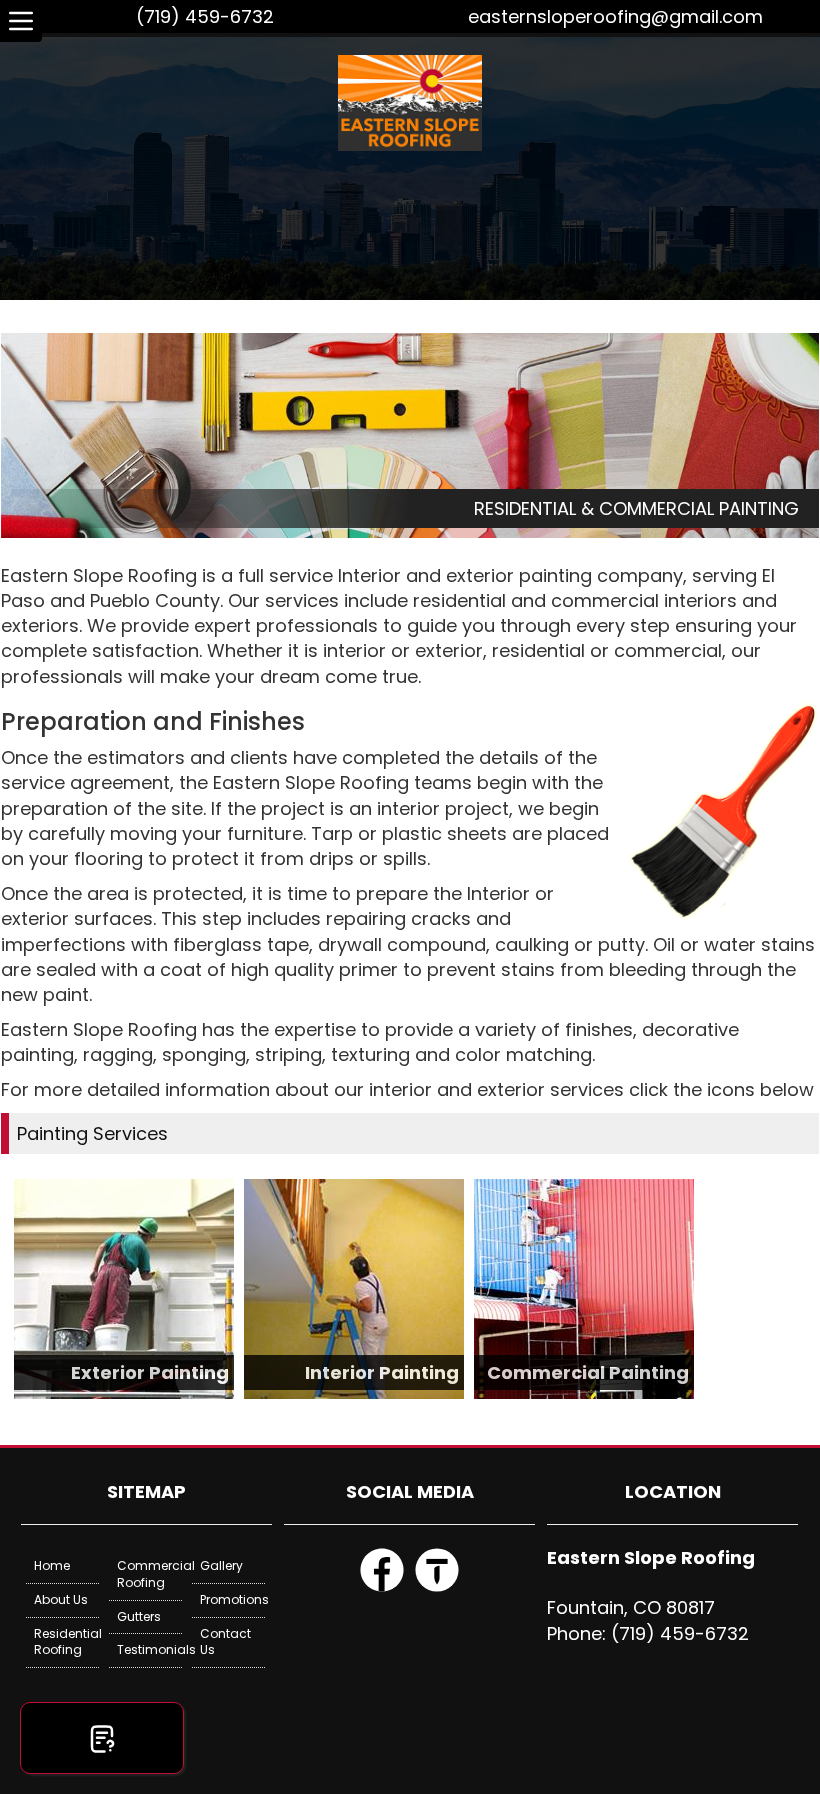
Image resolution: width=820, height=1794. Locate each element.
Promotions (232, 1599)
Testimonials (149, 1649)
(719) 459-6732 (205, 16)
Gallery (221, 1565)
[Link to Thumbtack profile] (437, 1588)
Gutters (139, 1616)
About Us (61, 1599)
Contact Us (225, 1642)
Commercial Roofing (149, 1574)
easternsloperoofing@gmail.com (615, 16)
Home (52, 1565)
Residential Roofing (66, 1642)
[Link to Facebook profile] (382, 1588)
